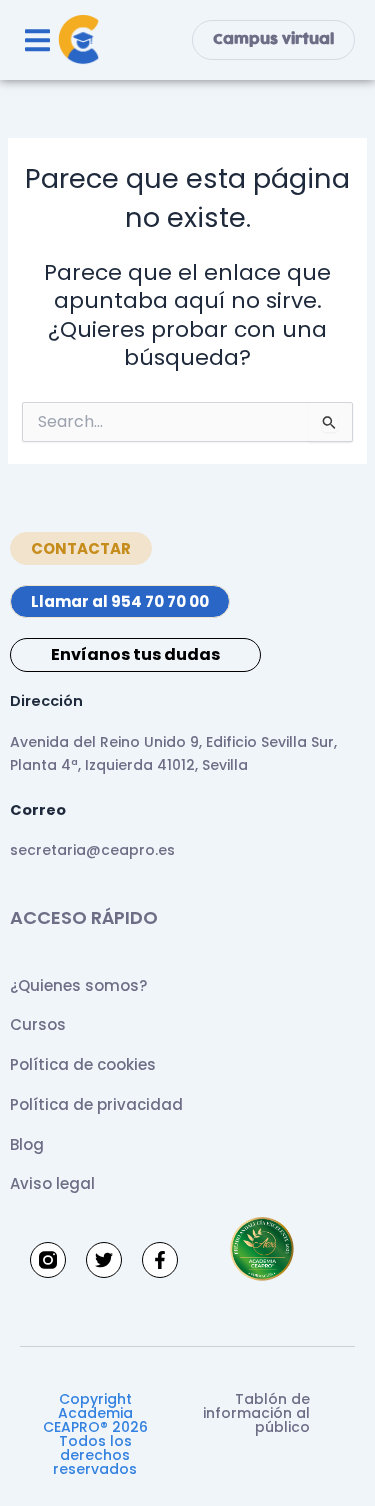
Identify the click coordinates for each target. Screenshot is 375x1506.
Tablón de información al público (256, 1413)
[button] (37, 40)
